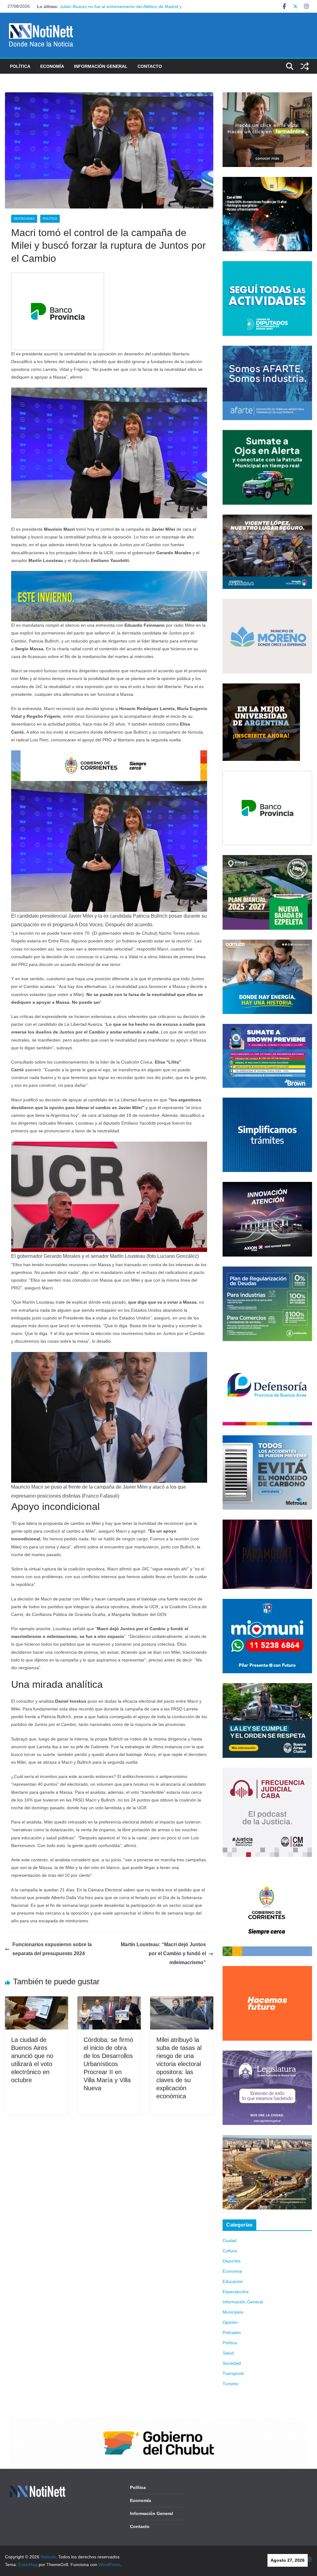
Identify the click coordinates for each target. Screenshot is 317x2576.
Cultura (230, 2251)
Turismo (230, 2384)
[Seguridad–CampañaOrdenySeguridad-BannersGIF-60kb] (267, 1687)
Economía (52, 66)
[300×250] (267, 181)
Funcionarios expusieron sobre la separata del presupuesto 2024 (52, 1949)
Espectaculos (236, 2292)
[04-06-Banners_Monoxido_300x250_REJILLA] (267, 1439)
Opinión (230, 2322)
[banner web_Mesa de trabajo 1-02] (267, 1871)
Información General (101, 66)
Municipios (233, 2312)
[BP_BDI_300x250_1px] (58, 277)
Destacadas (24, 219)
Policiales (232, 2332)
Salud (228, 2353)
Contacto (150, 66)
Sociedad (232, 2363)
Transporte (233, 2373)
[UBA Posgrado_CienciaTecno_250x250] (261, 687)
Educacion (233, 2281)
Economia (232, 2271)
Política (20, 66)
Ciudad (230, 2240)
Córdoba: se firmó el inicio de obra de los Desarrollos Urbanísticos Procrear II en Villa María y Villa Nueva (108, 2064)
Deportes (232, 2261)
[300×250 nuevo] (267, 1101)
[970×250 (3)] (109, 575)
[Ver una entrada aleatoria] (305, 66)
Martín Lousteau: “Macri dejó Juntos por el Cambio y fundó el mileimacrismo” (163, 1953)
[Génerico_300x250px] (267, 96)
